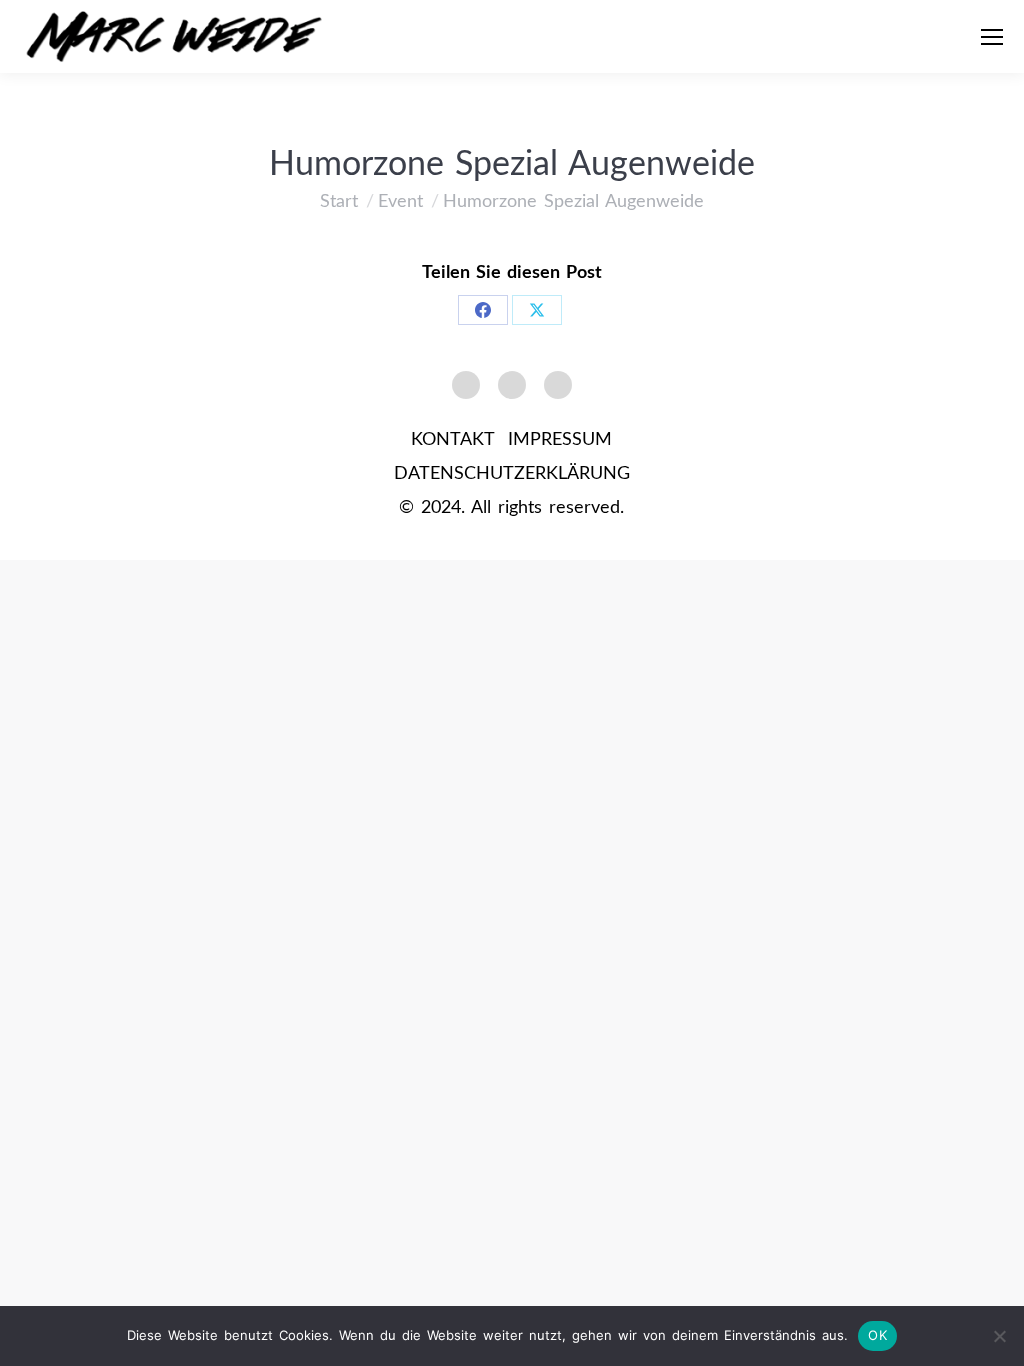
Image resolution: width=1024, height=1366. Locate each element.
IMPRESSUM (560, 440)
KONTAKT (452, 440)
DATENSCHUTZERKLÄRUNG (512, 474)
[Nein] (999, 1336)
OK (877, 1335)
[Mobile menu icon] (992, 37)
